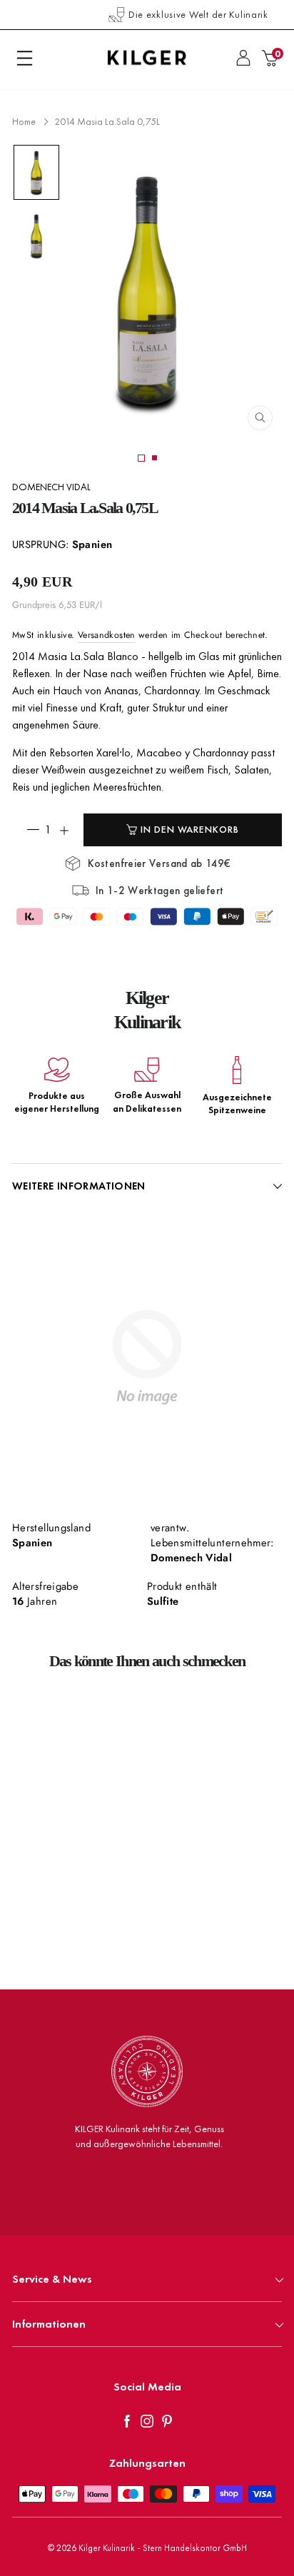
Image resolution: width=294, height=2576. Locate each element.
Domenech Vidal (51, 487)
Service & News (52, 2279)
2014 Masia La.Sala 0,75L (107, 121)
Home (24, 121)
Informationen (49, 2324)
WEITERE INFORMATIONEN (79, 1186)
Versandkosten (107, 635)
